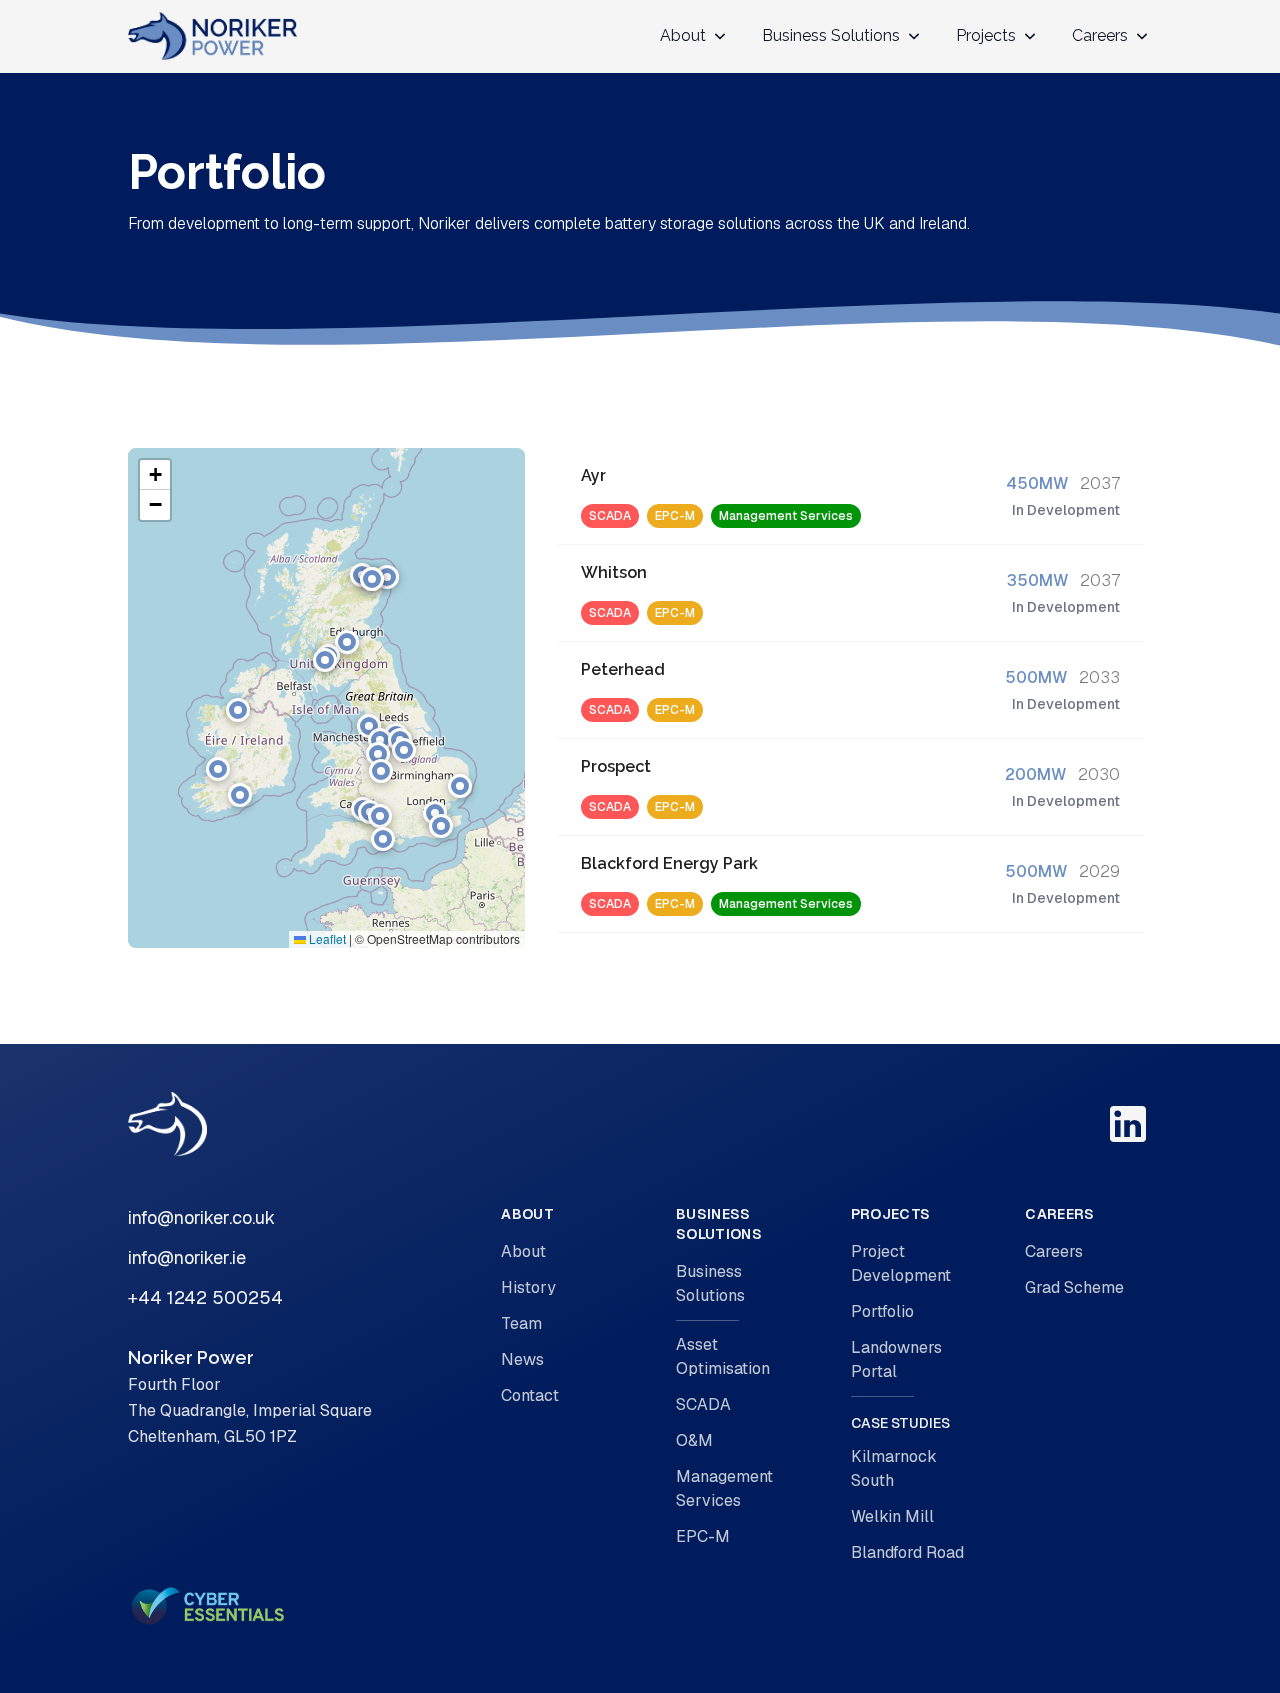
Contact (530, 1395)
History (528, 1287)
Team (521, 1323)
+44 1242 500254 (205, 1297)
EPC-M (703, 1536)
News (522, 1359)
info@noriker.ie (187, 1257)
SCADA (703, 1404)
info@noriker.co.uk (201, 1217)
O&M (694, 1440)
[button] (325, 660)
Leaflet (326, 938)
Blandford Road (907, 1552)
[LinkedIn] (1128, 1124)
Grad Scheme (1074, 1287)
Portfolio (882, 1311)
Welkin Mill (892, 1516)
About (523, 1251)
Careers (1054, 1251)
